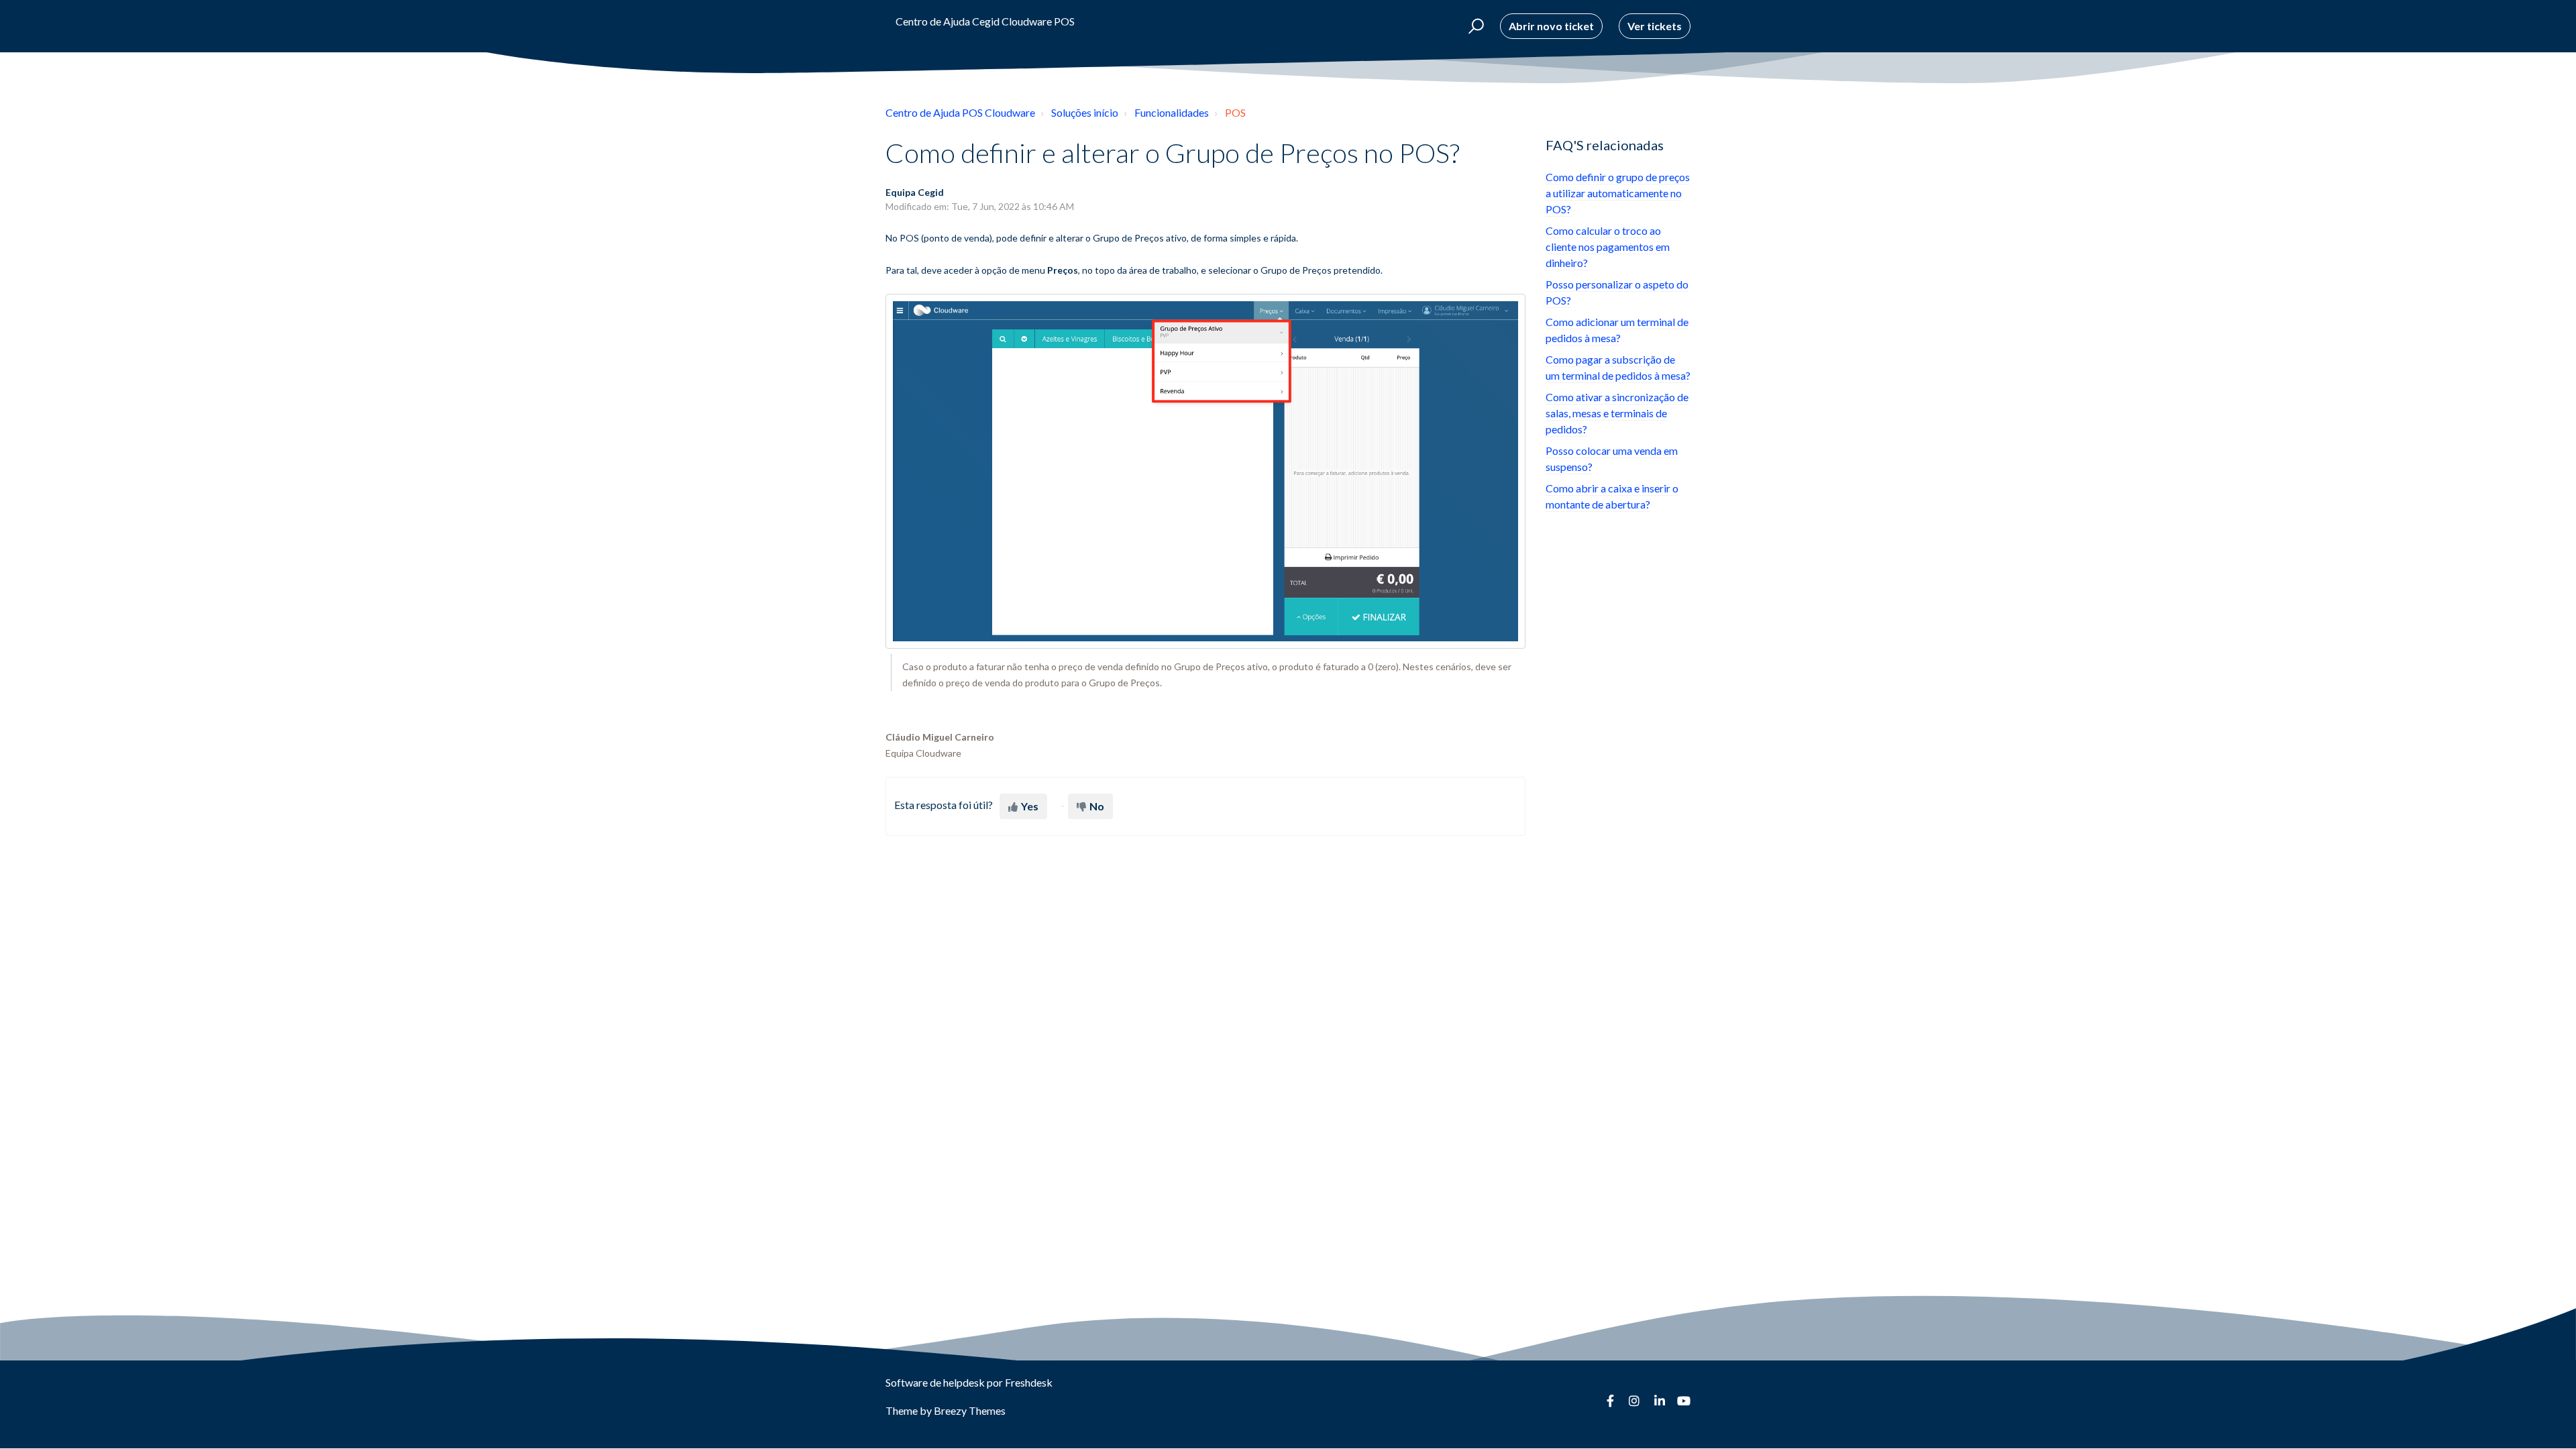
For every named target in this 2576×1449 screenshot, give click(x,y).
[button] (1474, 26)
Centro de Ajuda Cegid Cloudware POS (985, 21)
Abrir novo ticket (1551, 26)
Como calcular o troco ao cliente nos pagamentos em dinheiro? (1608, 247)
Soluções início (1085, 112)
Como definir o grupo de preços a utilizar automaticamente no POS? (1618, 193)
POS (1235, 112)
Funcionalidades (1172, 112)
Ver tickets (1655, 26)
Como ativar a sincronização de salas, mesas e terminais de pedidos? (1617, 413)
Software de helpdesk (936, 1382)
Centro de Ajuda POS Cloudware (960, 112)
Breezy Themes (970, 1410)
